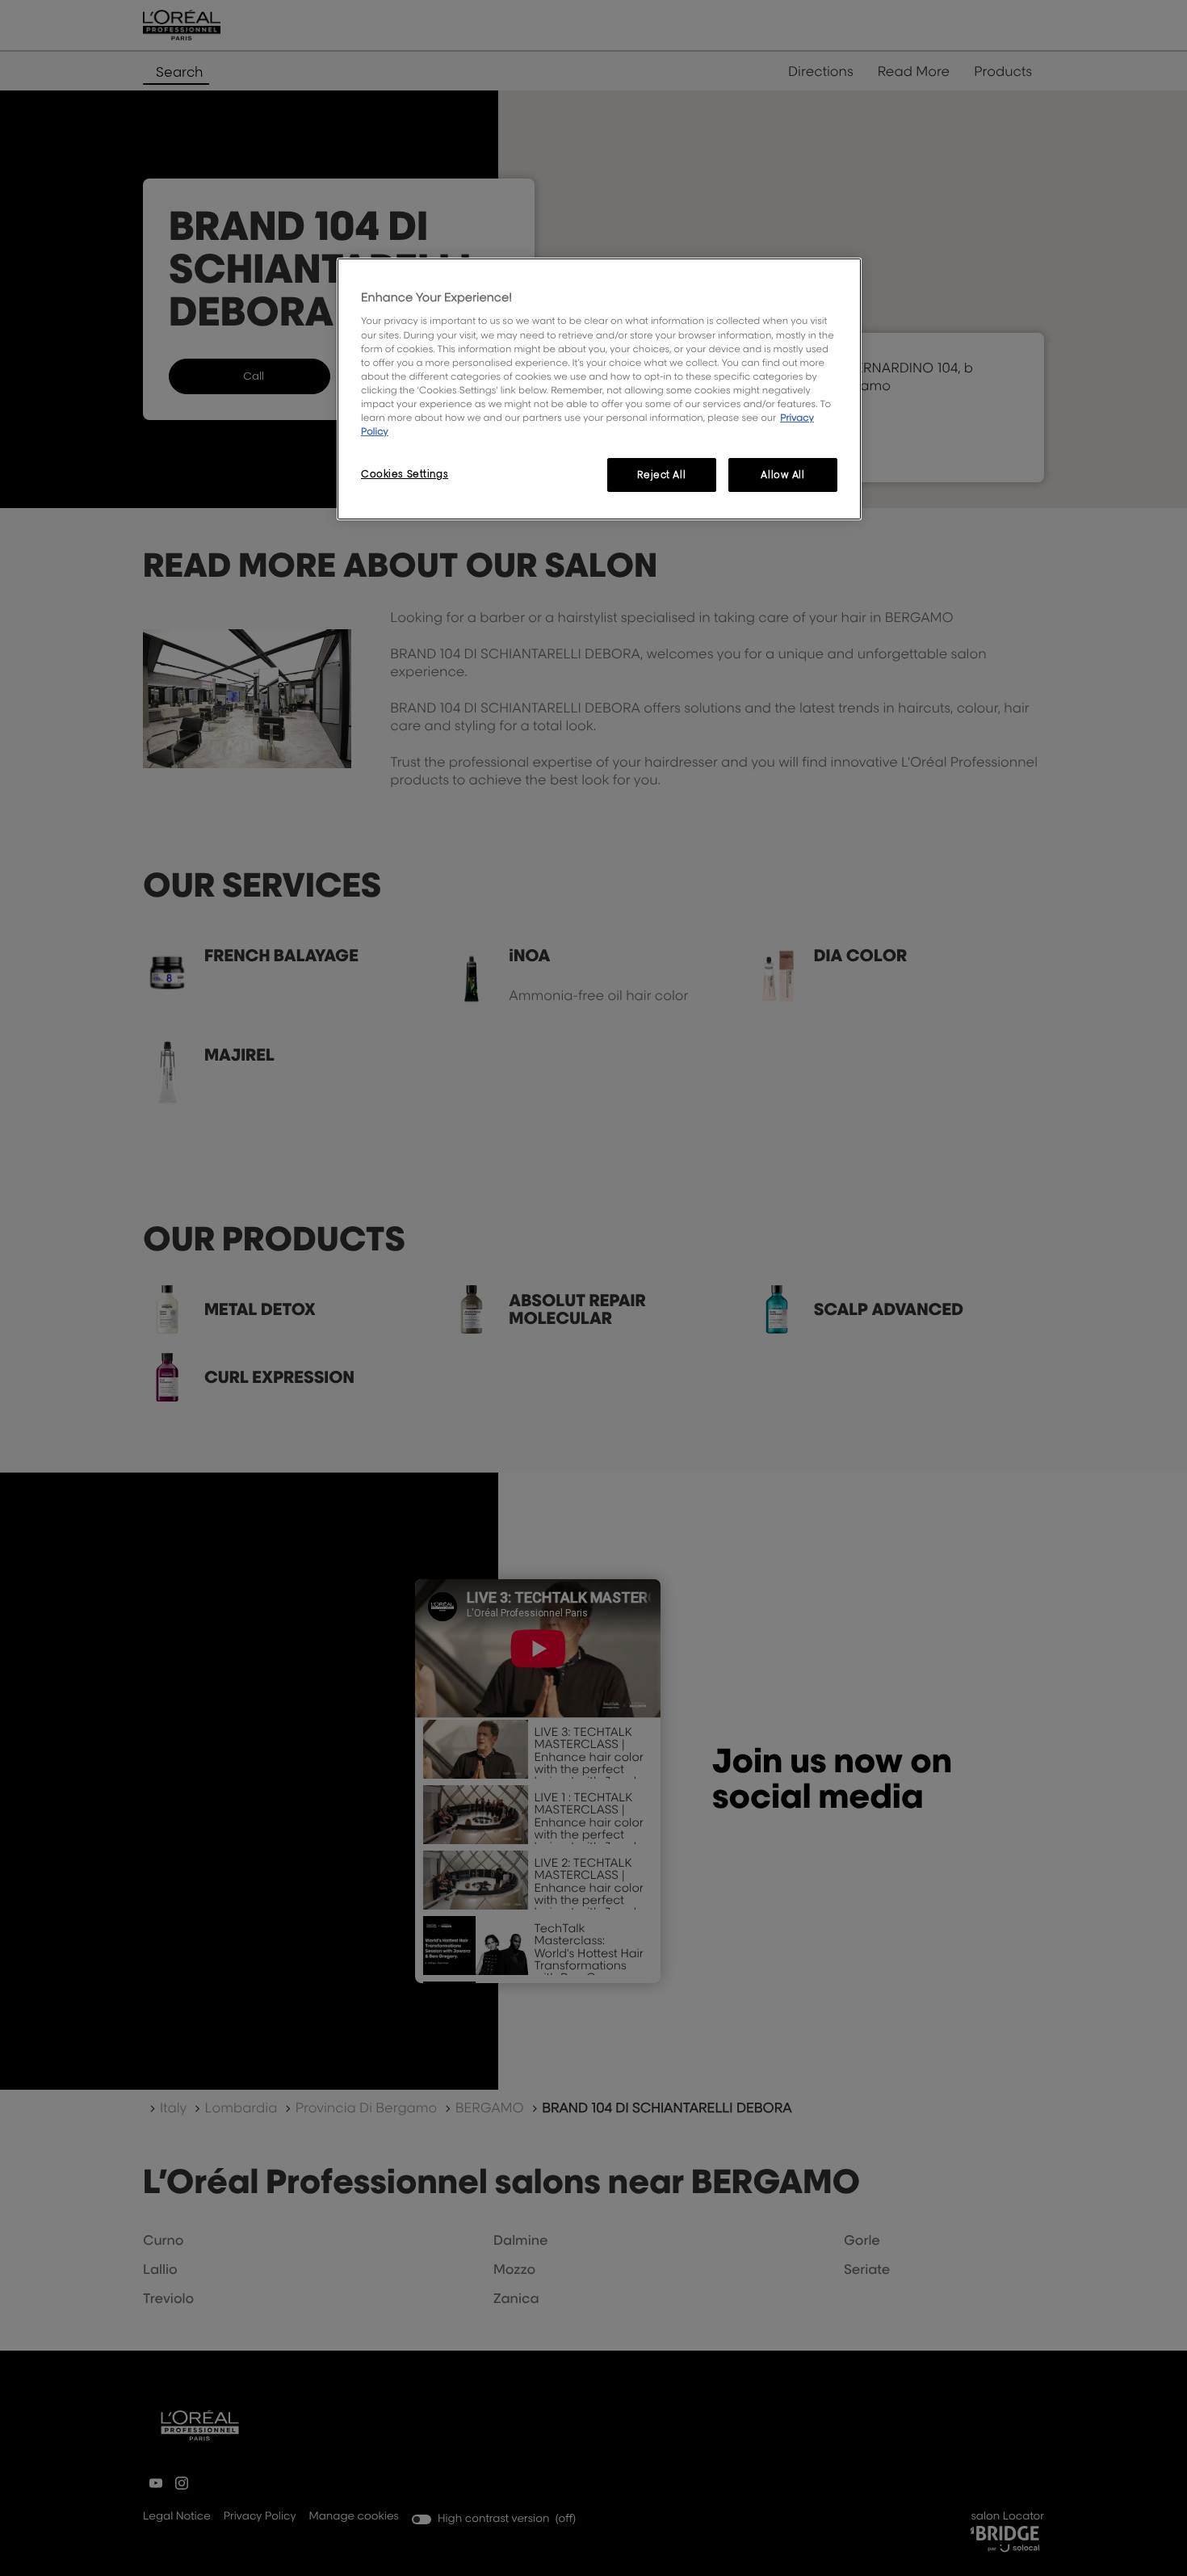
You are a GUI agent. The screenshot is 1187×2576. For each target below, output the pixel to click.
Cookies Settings (405, 474)
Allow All (782, 475)
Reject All (661, 475)
